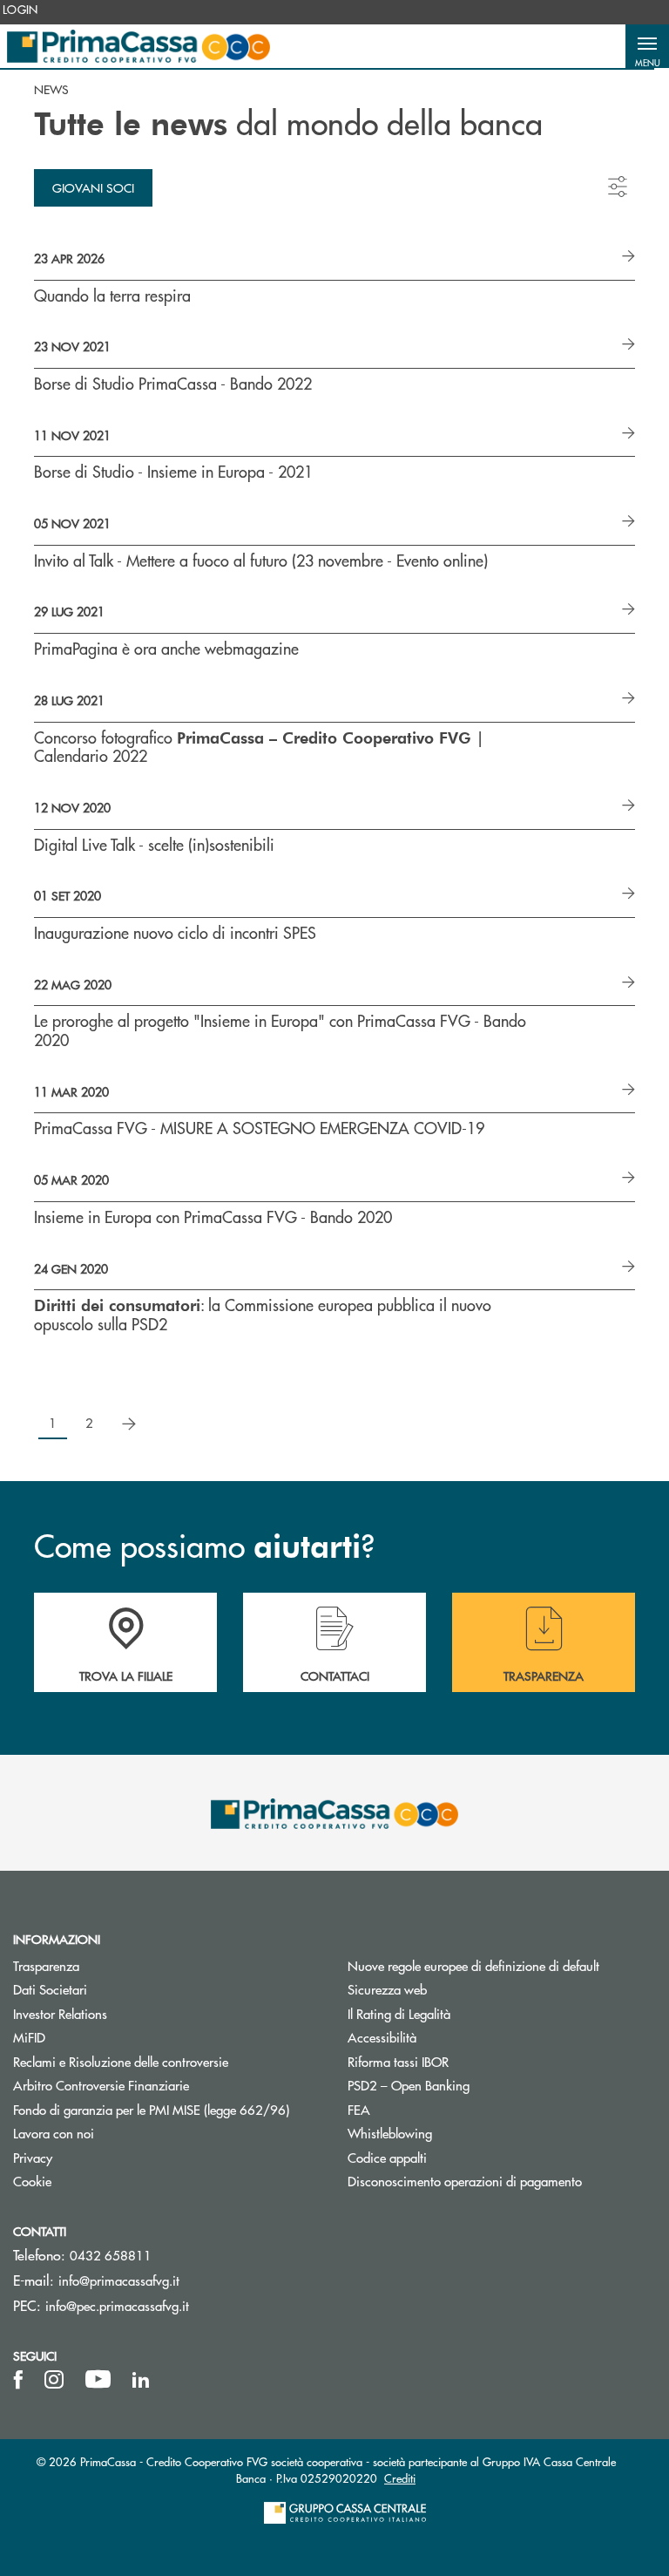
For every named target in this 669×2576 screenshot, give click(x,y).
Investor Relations (60, 2013)
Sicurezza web (387, 1989)
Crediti (400, 2478)
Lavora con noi (54, 2133)
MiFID (29, 2037)
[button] (647, 46)
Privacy (33, 2157)
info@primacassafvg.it (119, 2280)
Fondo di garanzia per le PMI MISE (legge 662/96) (167, 2109)
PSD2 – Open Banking (474, 2085)
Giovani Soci (93, 187)
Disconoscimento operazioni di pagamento (502, 2181)
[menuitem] (20, 10)
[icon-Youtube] (98, 2380)
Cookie (32, 2181)
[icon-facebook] (18, 2380)
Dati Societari (50, 1989)
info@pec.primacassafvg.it (117, 2305)
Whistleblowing (390, 2133)
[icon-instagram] (54, 2380)
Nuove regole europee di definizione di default (473, 1965)
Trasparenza (46, 1965)
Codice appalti (453, 2157)
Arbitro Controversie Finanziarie (167, 2085)
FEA (359, 2109)
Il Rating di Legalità (399, 2013)
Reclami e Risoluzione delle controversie (121, 2061)
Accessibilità (382, 2037)
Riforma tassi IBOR (464, 2061)
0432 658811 (111, 2255)
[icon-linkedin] (141, 2380)
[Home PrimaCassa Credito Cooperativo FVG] (139, 46)
